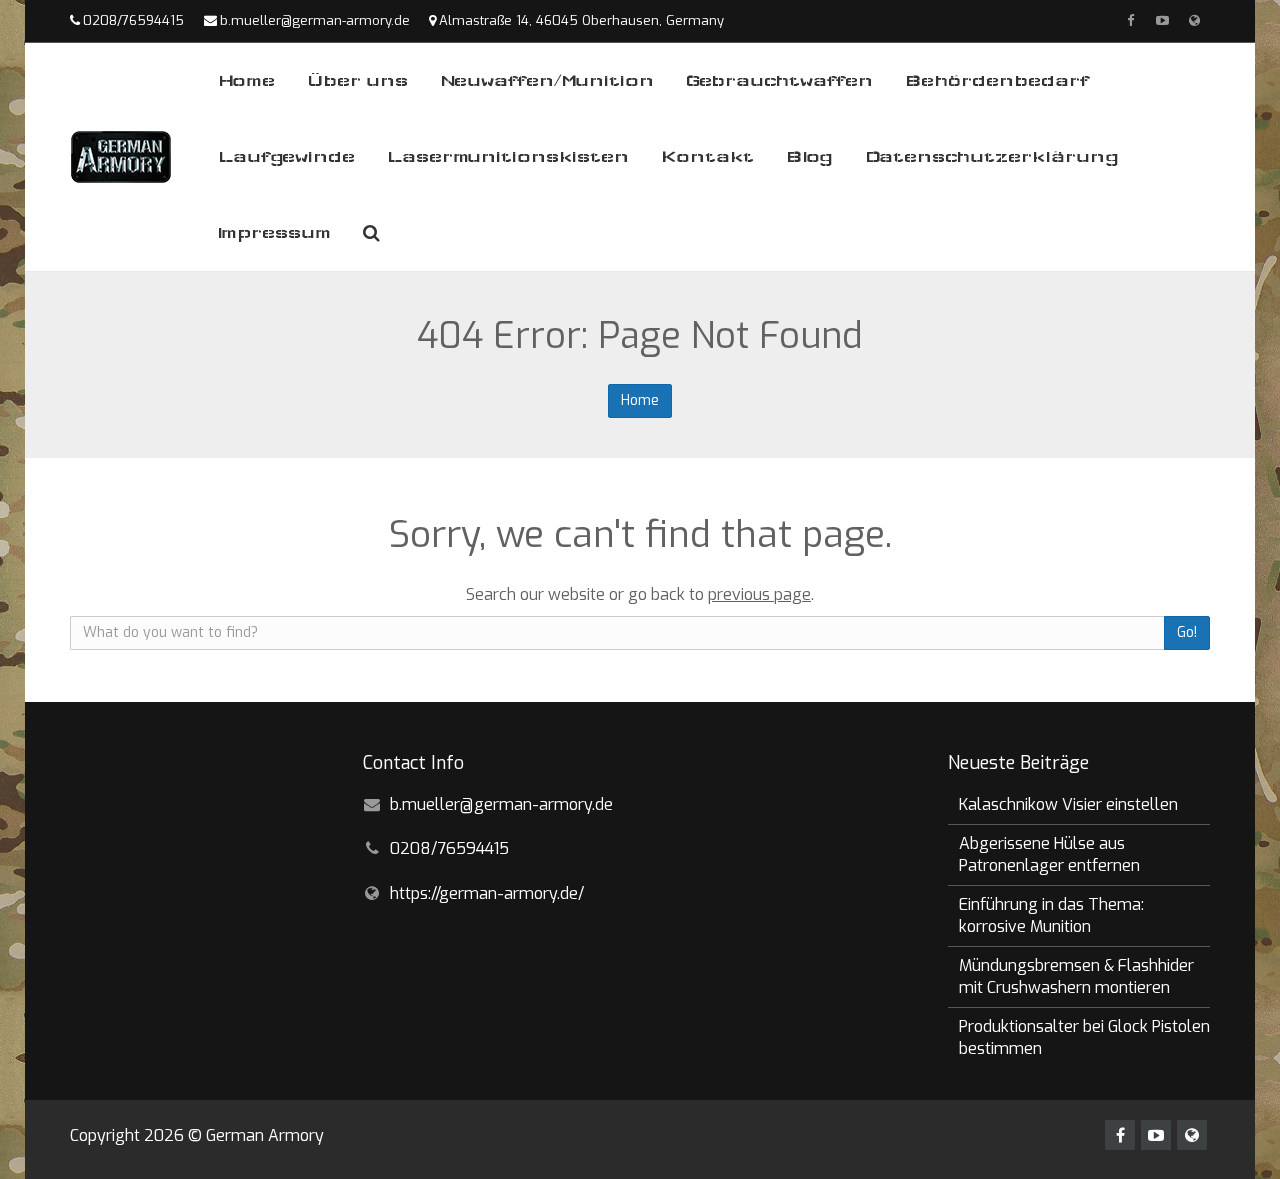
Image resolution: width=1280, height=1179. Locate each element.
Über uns (357, 80)
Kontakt (707, 156)
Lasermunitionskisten (508, 156)
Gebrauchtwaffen (779, 80)
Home (246, 80)
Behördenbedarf (997, 80)
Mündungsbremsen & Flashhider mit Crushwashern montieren (1076, 976)
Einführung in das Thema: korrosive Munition (1051, 915)
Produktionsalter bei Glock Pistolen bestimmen (1084, 1037)
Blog (809, 156)
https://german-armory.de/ (487, 893)
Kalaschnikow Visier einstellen (1068, 804)
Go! (1187, 632)
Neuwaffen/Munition (547, 80)
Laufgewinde (286, 156)
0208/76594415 (133, 20)
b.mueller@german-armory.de (315, 20)
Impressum (274, 232)
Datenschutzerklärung (992, 156)
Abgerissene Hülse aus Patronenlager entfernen (1049, 854)
